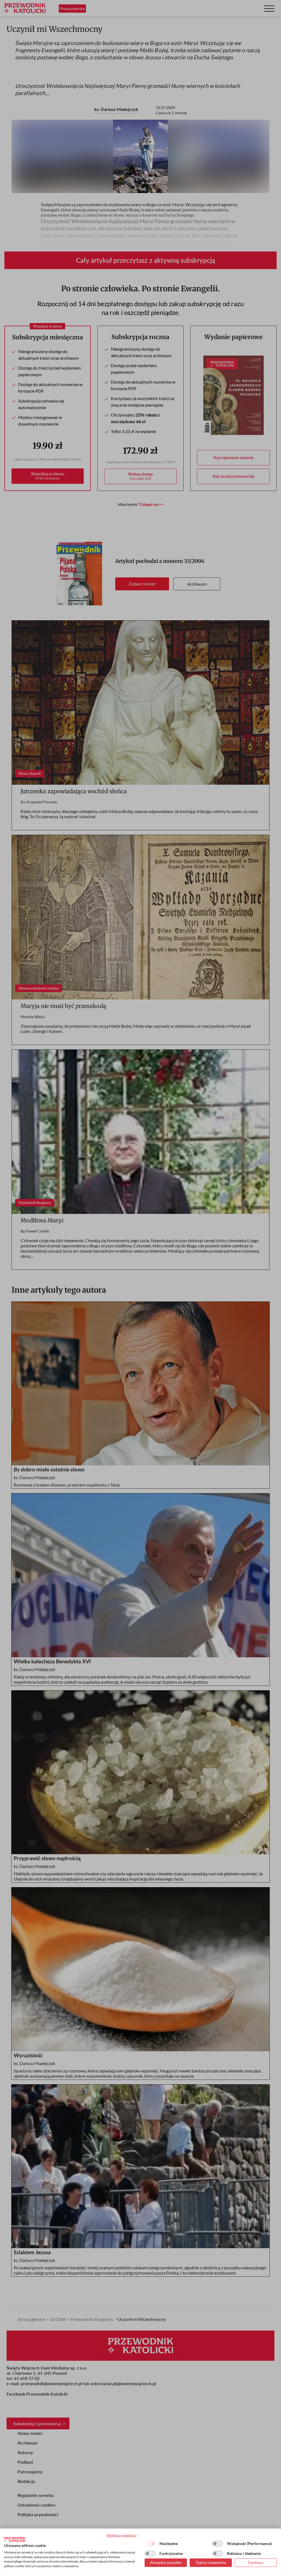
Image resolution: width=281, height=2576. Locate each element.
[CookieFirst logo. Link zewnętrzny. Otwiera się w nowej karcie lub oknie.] (15, 2539)
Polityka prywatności (121, 2535)
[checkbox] (150, 2544)
